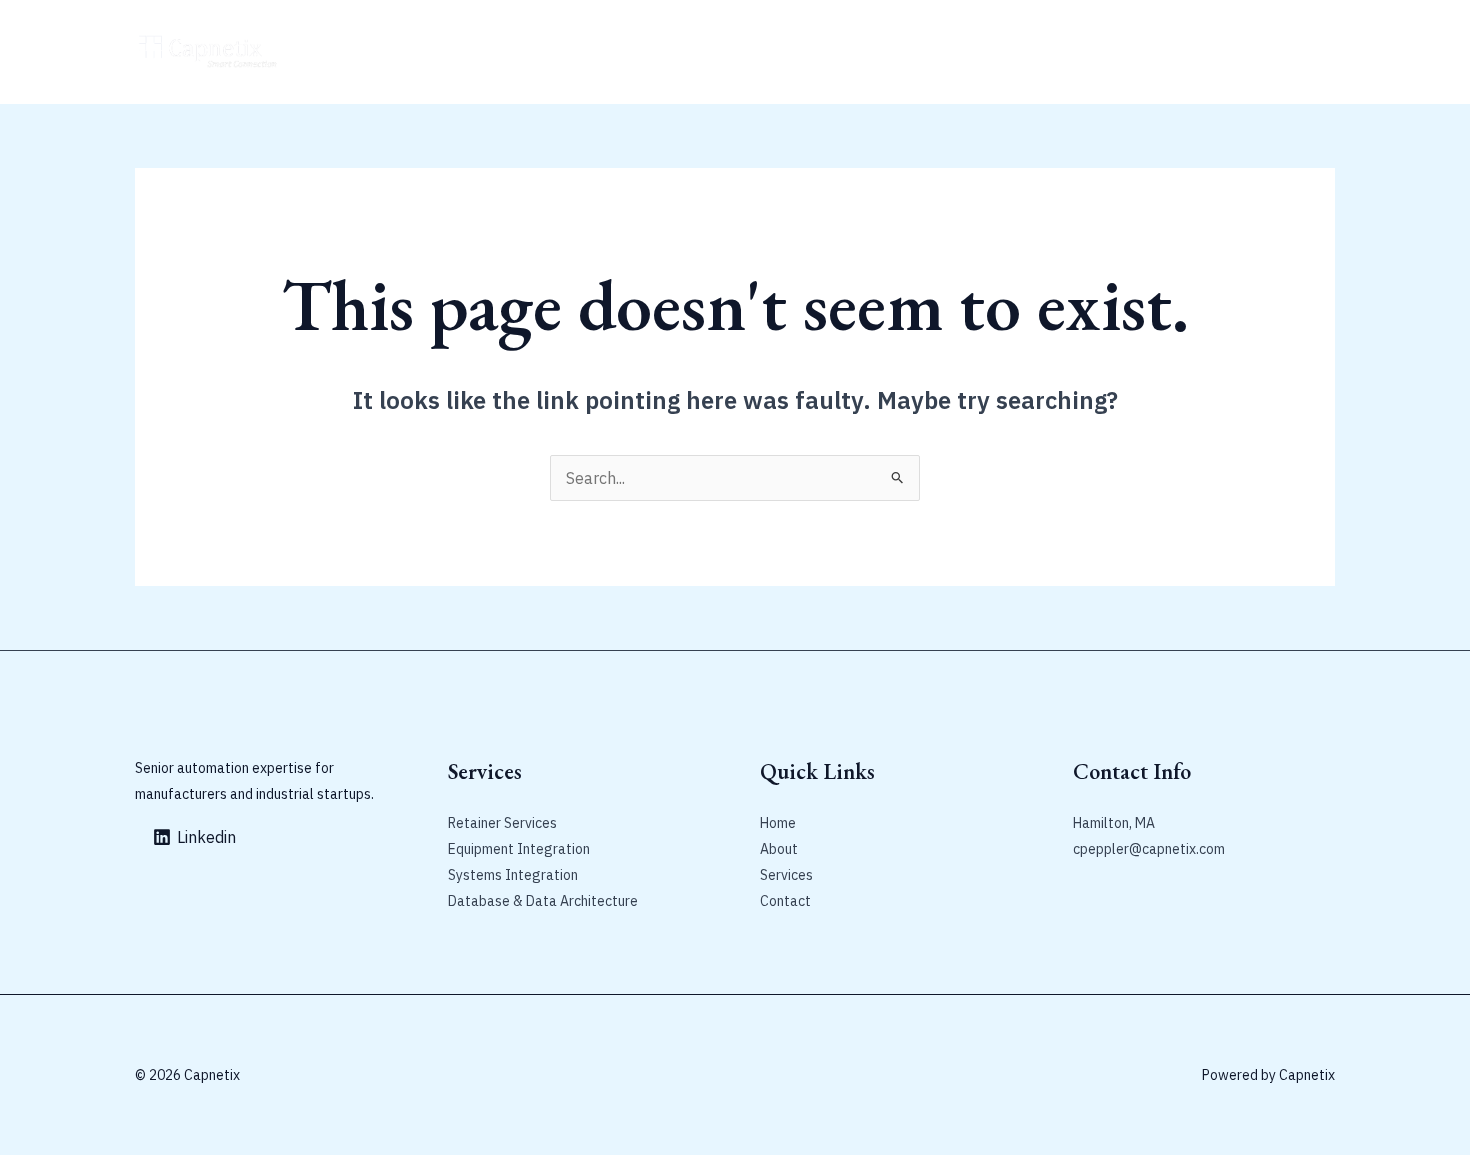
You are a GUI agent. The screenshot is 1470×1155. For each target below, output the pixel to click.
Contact (723, 52)
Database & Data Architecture (543, 901)
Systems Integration (513, 875)
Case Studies (628, 52)
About (399, 52)
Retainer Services (502, 52)
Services (786, 875)
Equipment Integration (519, 849)
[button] (1233, 52)
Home (336, 52)
